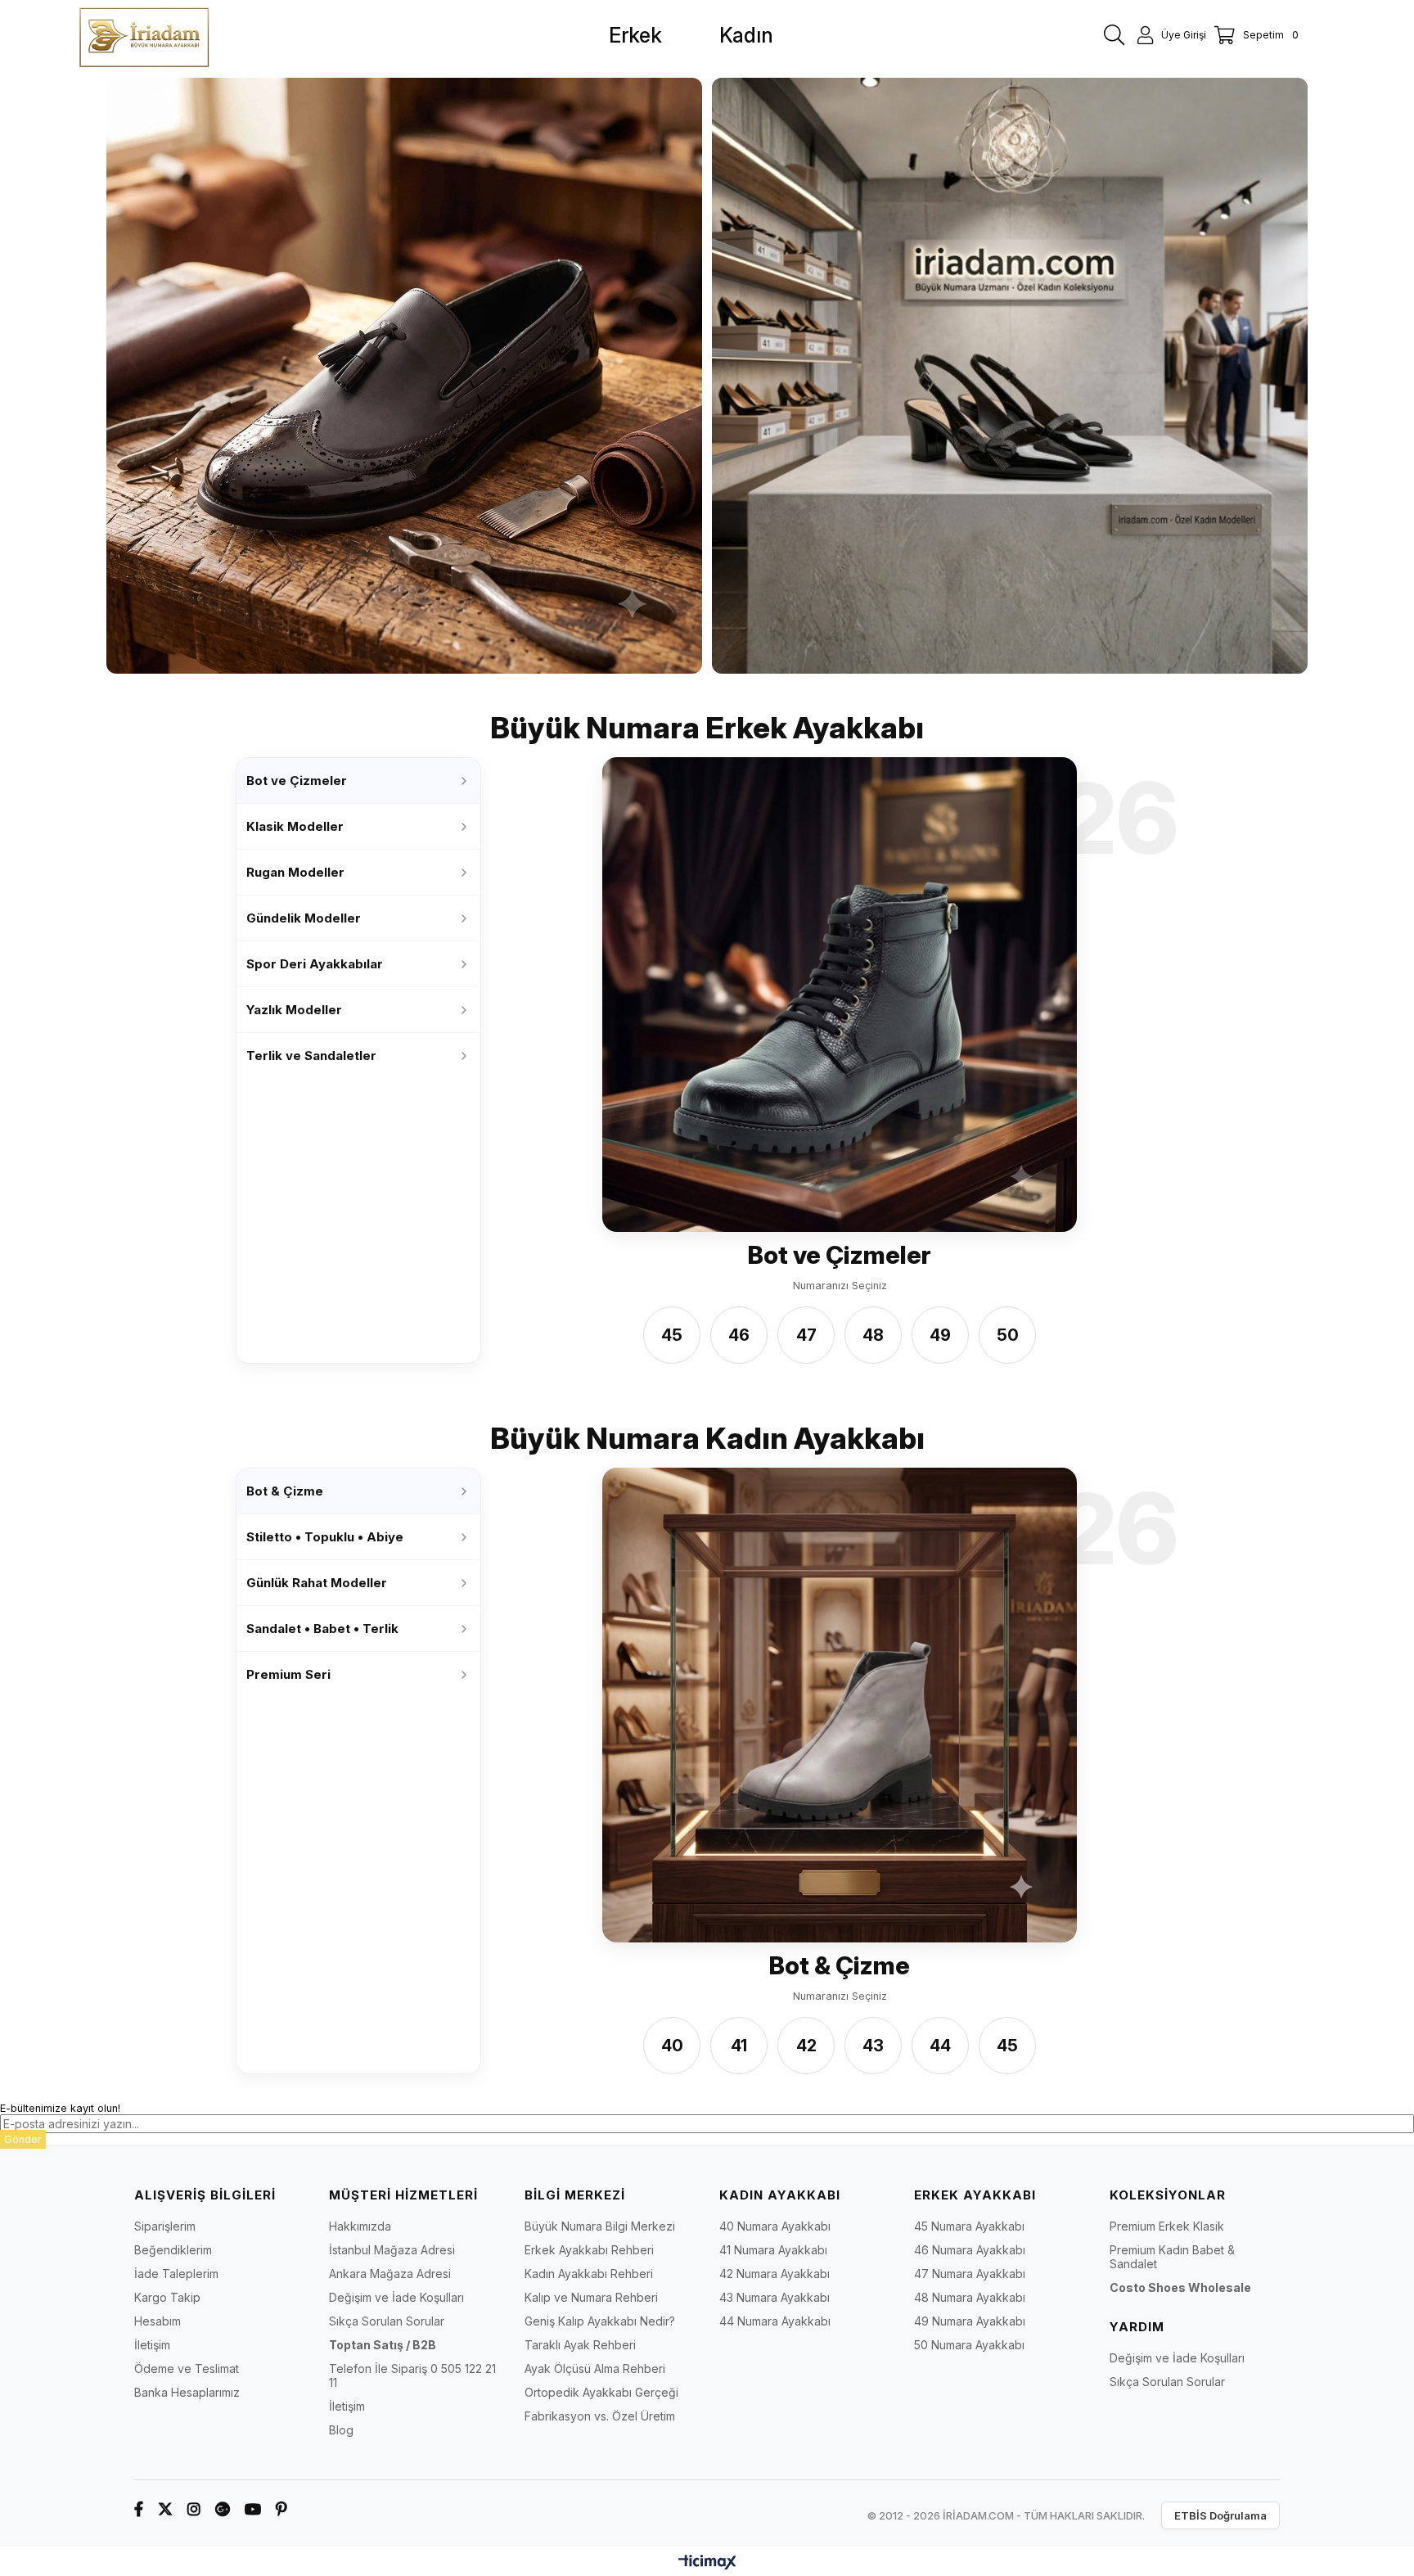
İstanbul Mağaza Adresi (392, 2250)
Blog (341, 2430)
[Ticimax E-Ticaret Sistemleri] (707, 2563)
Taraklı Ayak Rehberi (580, 2345)
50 (1008, 1336)
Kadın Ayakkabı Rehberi (589, 2274)
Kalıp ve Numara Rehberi (591, 2297)
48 (873, 1336)
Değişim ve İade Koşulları (396, 2297)
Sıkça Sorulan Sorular (387, 2321)
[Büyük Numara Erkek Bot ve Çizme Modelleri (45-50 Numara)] (840, 995)
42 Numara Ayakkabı (775, 2274)
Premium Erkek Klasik (1167, 2226)
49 (940, 1336)
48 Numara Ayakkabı (970, 2297)
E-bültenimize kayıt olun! (60, 2108)
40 (672, 2046)
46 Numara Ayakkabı (970, 2250)
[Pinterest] (281, 2509)
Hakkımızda (360, 2226)
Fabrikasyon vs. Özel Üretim (600, 2416)
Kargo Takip (167, 2297)
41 (739, 2046)
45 (672, 1336)
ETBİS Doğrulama (1220, 2515)
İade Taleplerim (176, 2274)
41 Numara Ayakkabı (773, 2250)
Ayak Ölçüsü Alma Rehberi (595, 2368)
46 (739, 1336)
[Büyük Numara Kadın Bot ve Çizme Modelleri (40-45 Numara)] (840, 1705)
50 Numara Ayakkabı (969, 2345)
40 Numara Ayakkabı (775, 2226)
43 (873, 2046)
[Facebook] (139, 2509)
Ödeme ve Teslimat (187, 2368)
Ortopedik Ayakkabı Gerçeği (601, 2392)
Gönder (23, 2139)
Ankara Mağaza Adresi (390, 2274)
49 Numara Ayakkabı (970, 2321)
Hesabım (158, 2321)
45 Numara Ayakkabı (969, 2226)
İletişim (152, 2345)
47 (806, 1336)
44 (940, 2046)
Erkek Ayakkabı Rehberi (589, 2250)
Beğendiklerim (173, 2250)
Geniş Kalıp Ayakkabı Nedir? (600, 2321)
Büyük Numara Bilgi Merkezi (600, 2226)
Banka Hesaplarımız (187, 2392)
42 (806, 2046)
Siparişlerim (165, 2226)
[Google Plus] (223, 2509)
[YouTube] (253, 2509)
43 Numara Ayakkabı (775, 2297)
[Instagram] (194, 2509)
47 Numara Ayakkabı (970, 2274)
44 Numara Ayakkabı (775, 2321)
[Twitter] (165, 2509)
